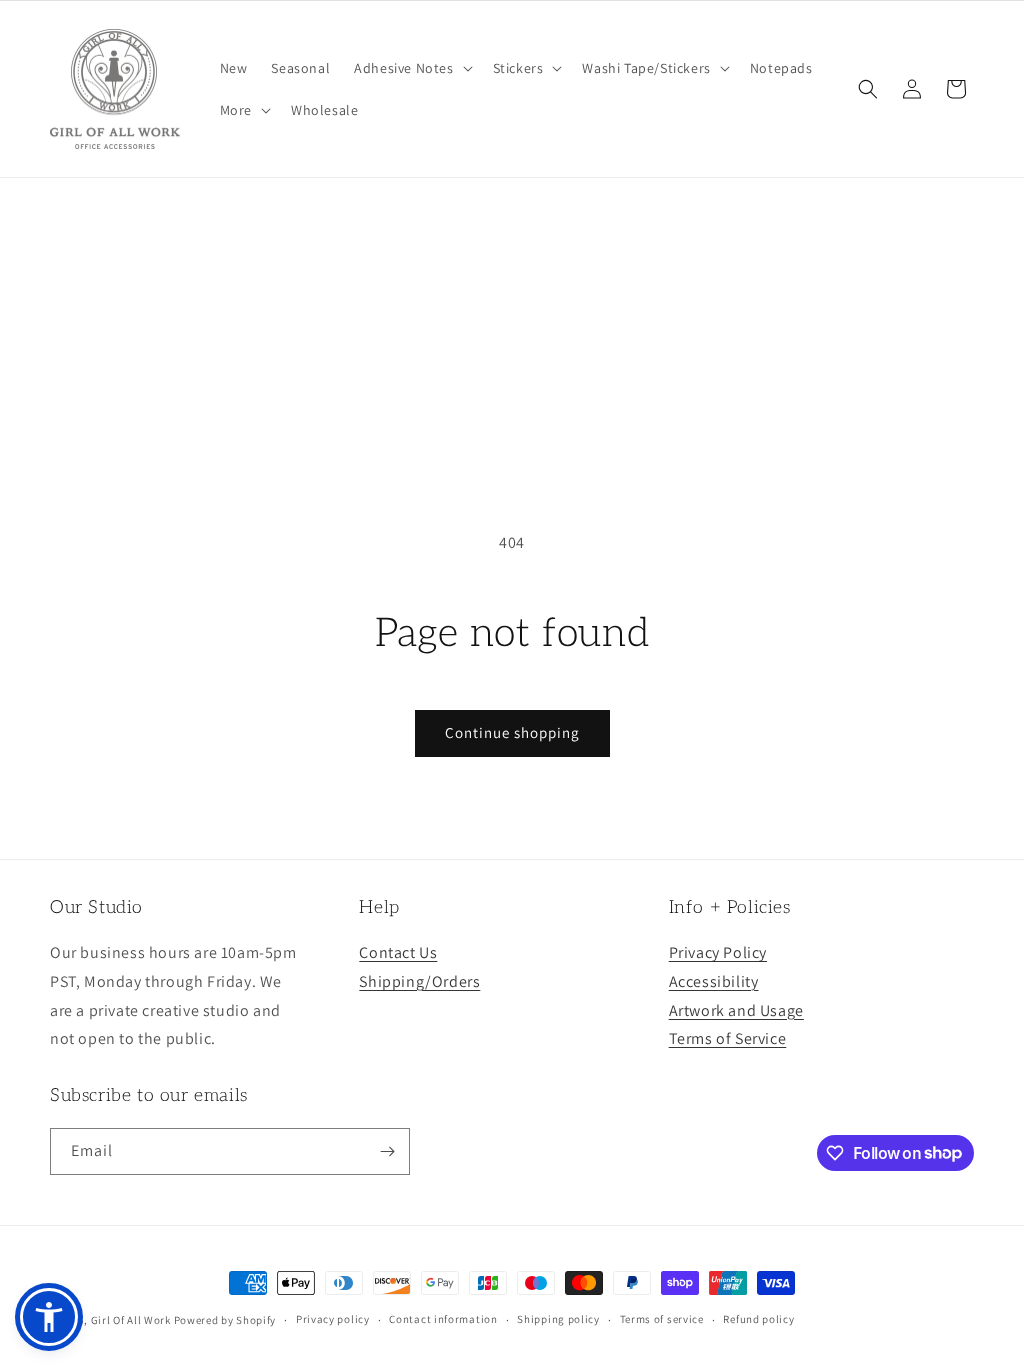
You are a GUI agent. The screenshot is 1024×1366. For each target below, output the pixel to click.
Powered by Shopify (225, 1320)
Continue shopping (512, 732)
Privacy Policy (718, 952)
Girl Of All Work (131, 1320)
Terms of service (662, 1319)
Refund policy (758, 1319)
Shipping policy (558, 1319)
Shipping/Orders (419, 981)
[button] (411, 68)
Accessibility (714, 981)
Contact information (443, 1319)
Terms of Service (728, 1038)
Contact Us (398, 952)
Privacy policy (333, 1319)
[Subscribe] (387, 1151)
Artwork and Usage (736, 1010)
